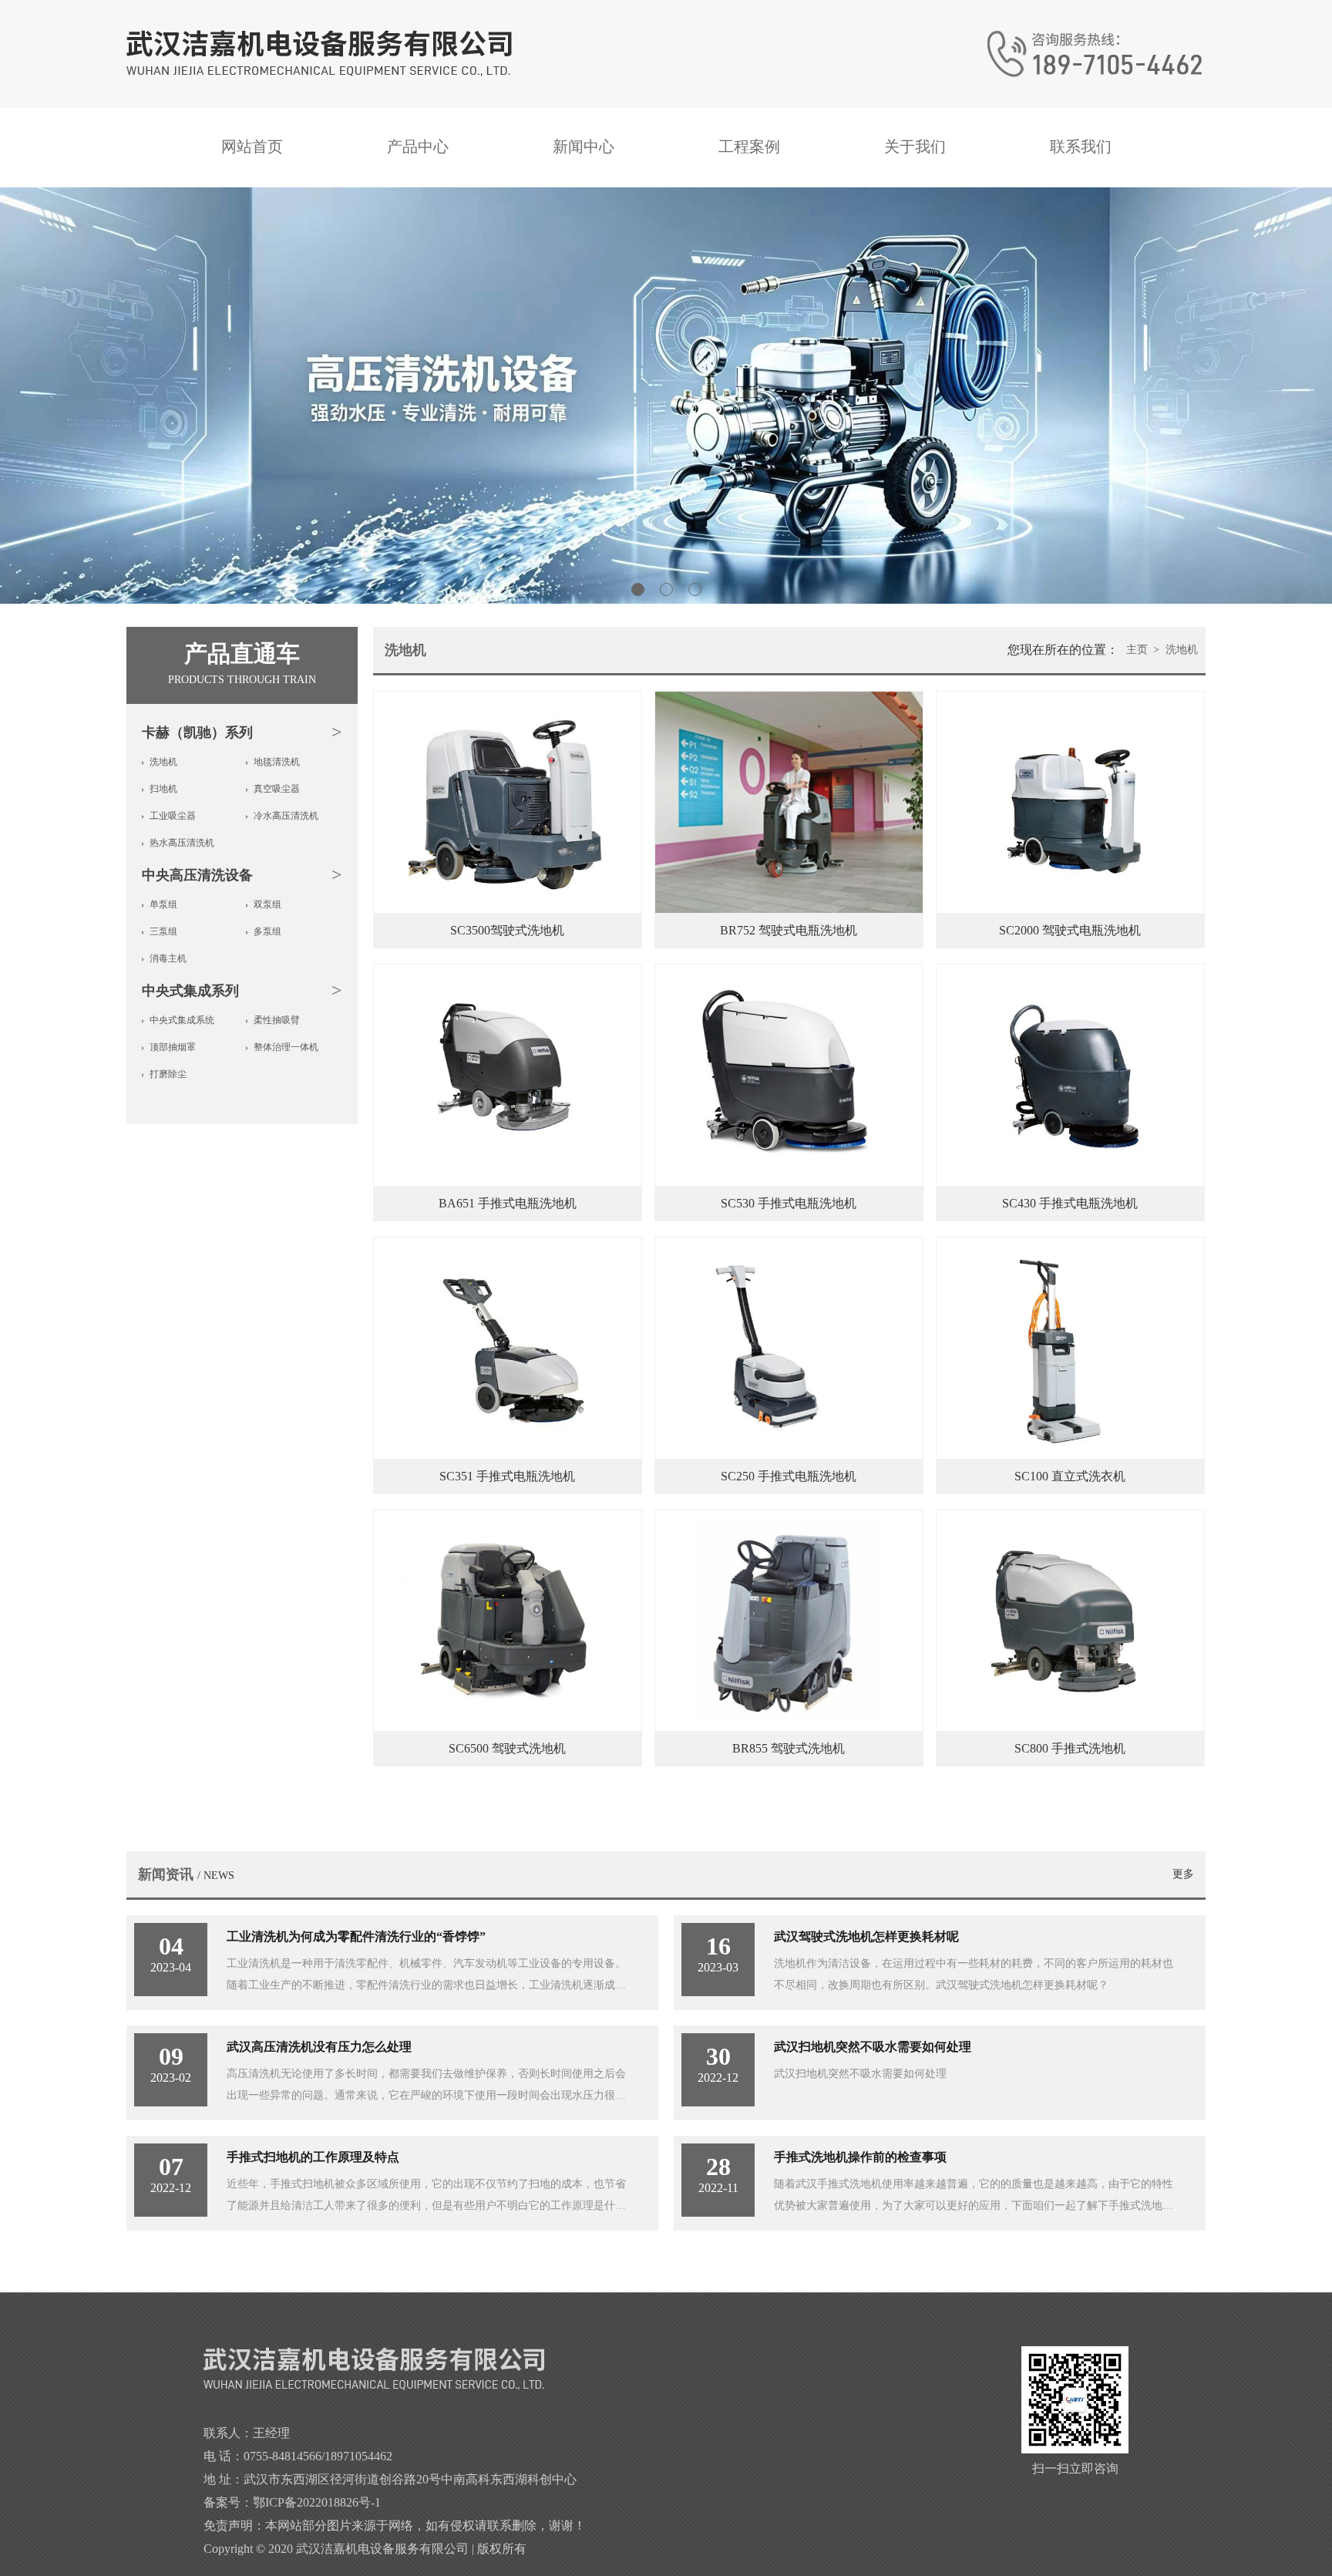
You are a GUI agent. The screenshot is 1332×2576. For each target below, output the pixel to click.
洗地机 (163, 762)
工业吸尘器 (173, 816)
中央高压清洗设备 (197, 875)
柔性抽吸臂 (277, 1020)
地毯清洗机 (277, 762)
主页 (1137, 650)
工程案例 (749, 146)
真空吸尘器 (277, 789)
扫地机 (163, 789)
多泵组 (267, 931)
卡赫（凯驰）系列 (197, 732)
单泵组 (163, 904)
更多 (1183, 1874)
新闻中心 (584, 146)
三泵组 (163, 931)
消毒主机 (168, 958)
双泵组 (267, 904)
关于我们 (915, 146)
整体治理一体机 (286, 1047)
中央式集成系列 (190, 991)
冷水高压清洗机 (286, 816)
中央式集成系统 (182, 1020)
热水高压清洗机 (182, 843)
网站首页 (252, 146)
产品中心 (418, 146)
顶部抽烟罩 (173, 1047)
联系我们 (1081, 146)
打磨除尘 (168, 1074)
